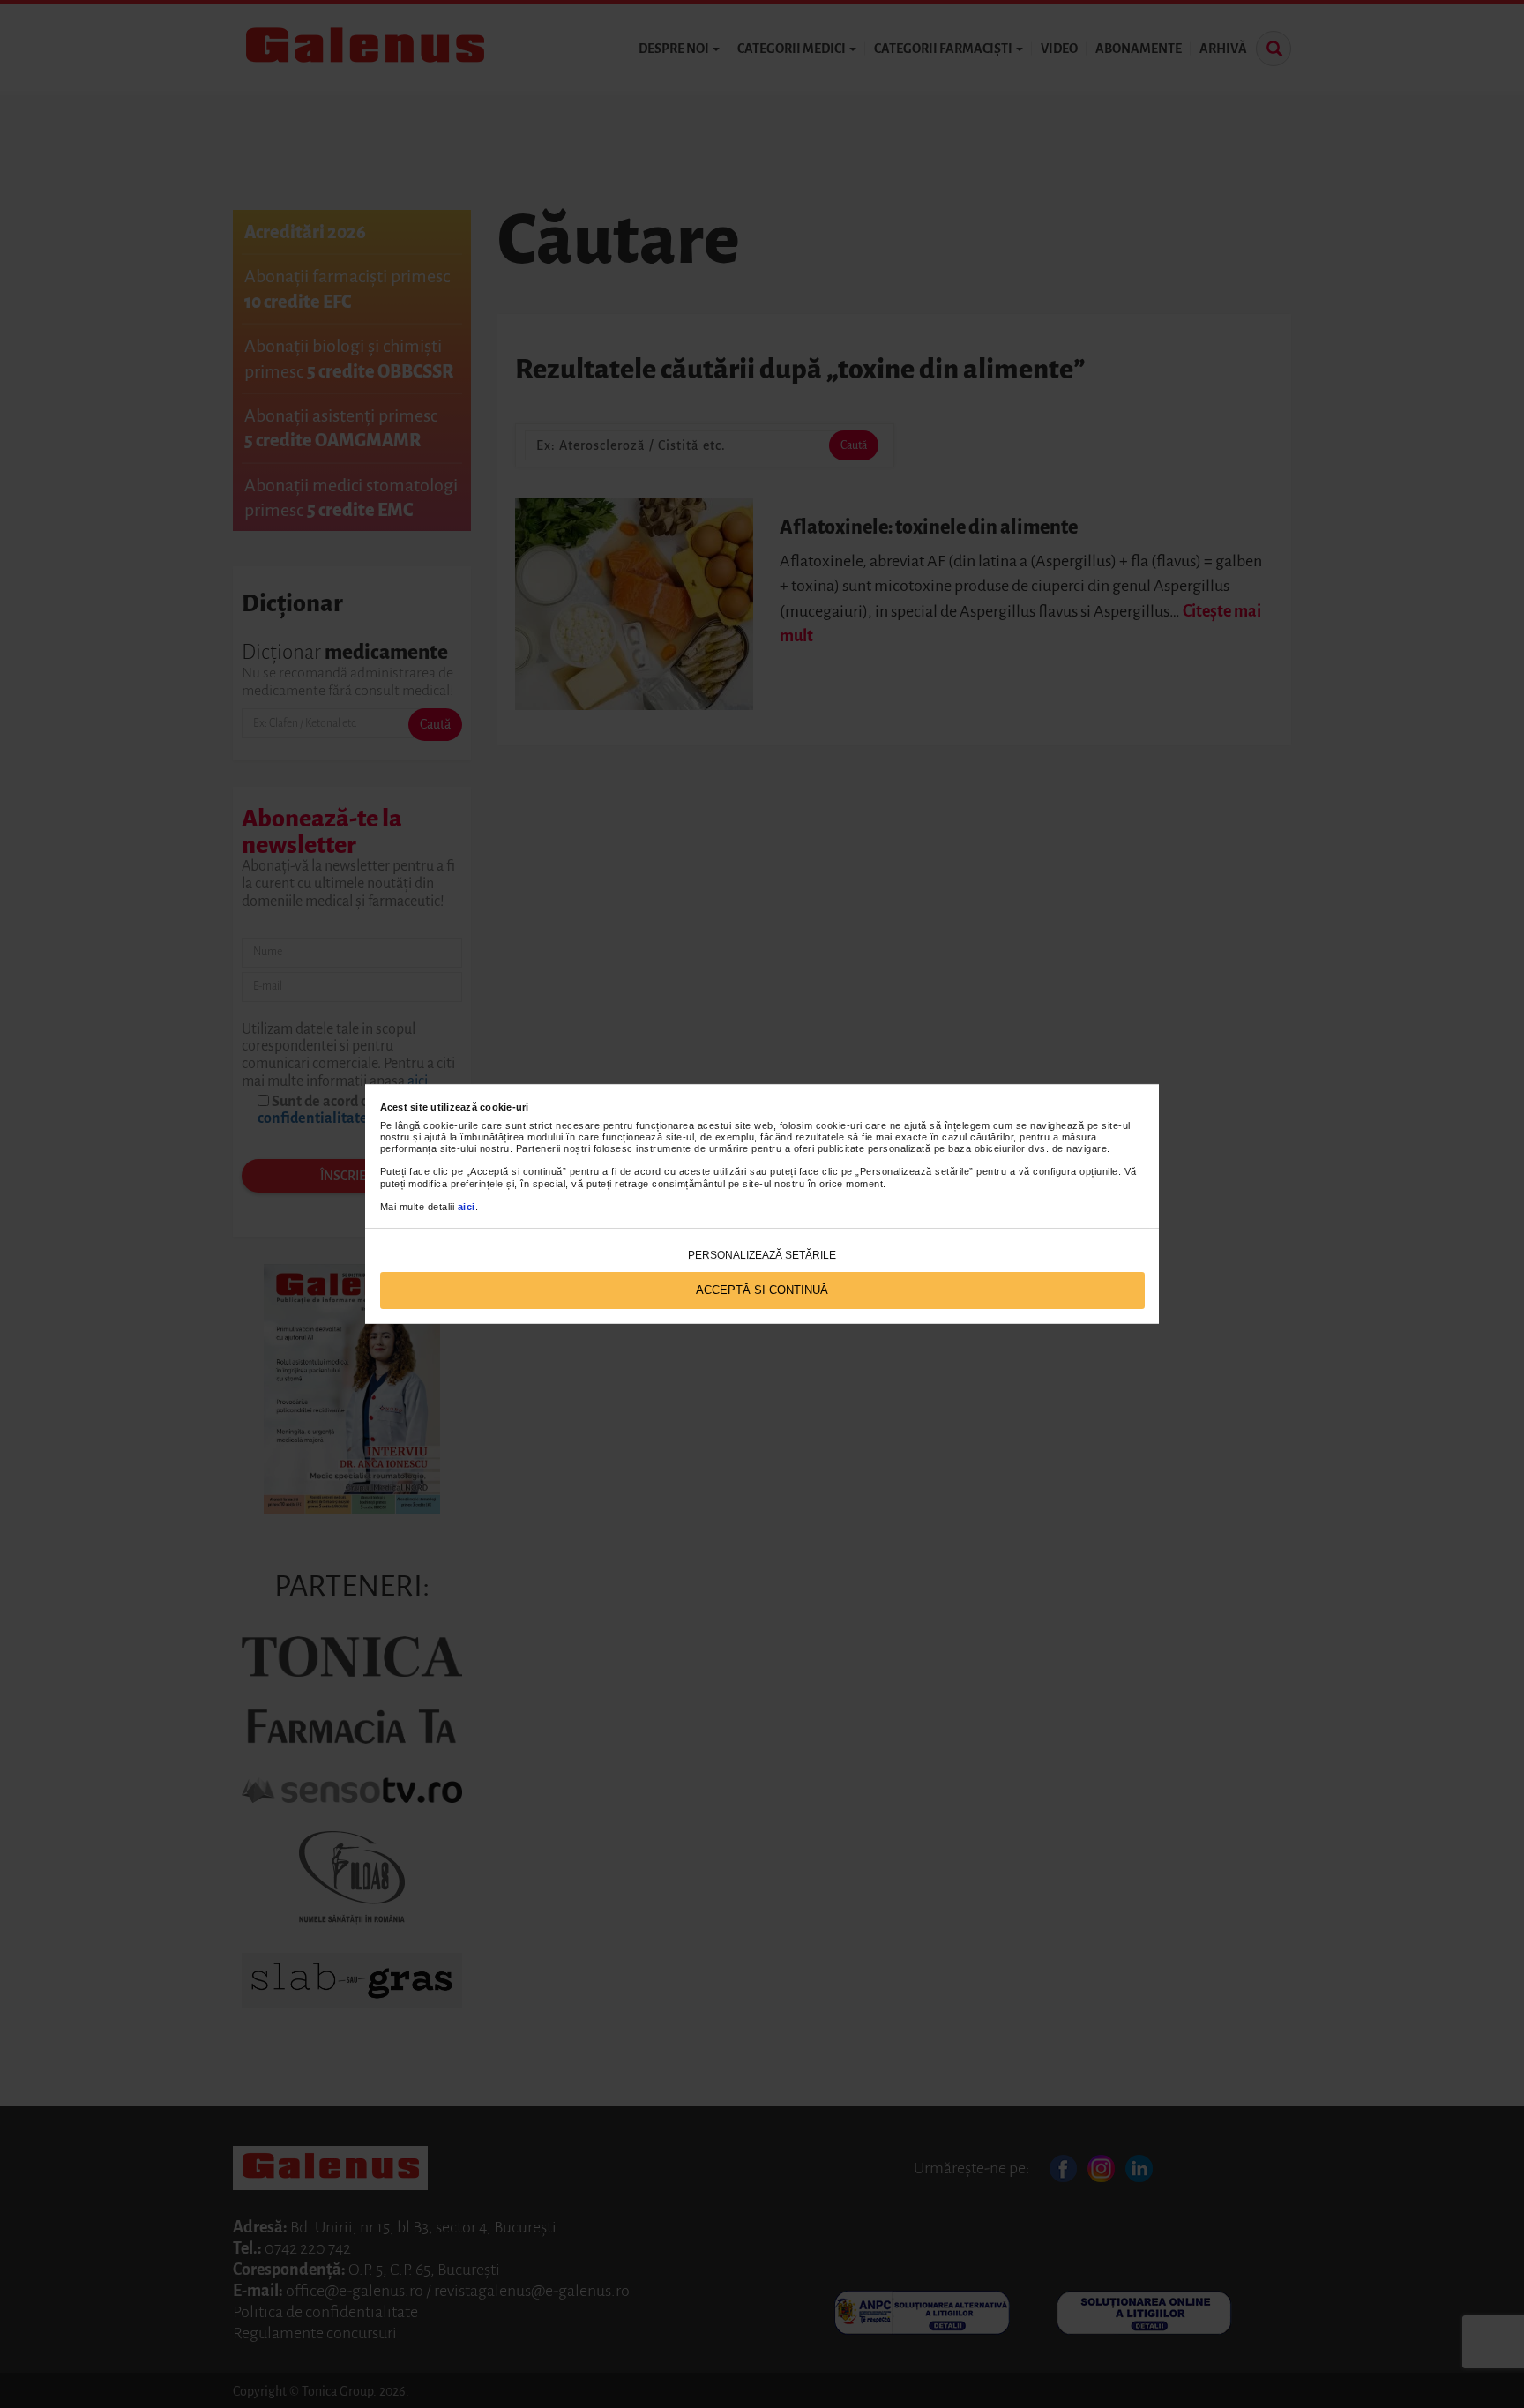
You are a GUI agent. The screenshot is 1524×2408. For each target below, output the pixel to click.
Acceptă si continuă (762, 1290)
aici (467, 1207)
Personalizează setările (762, 1255)
